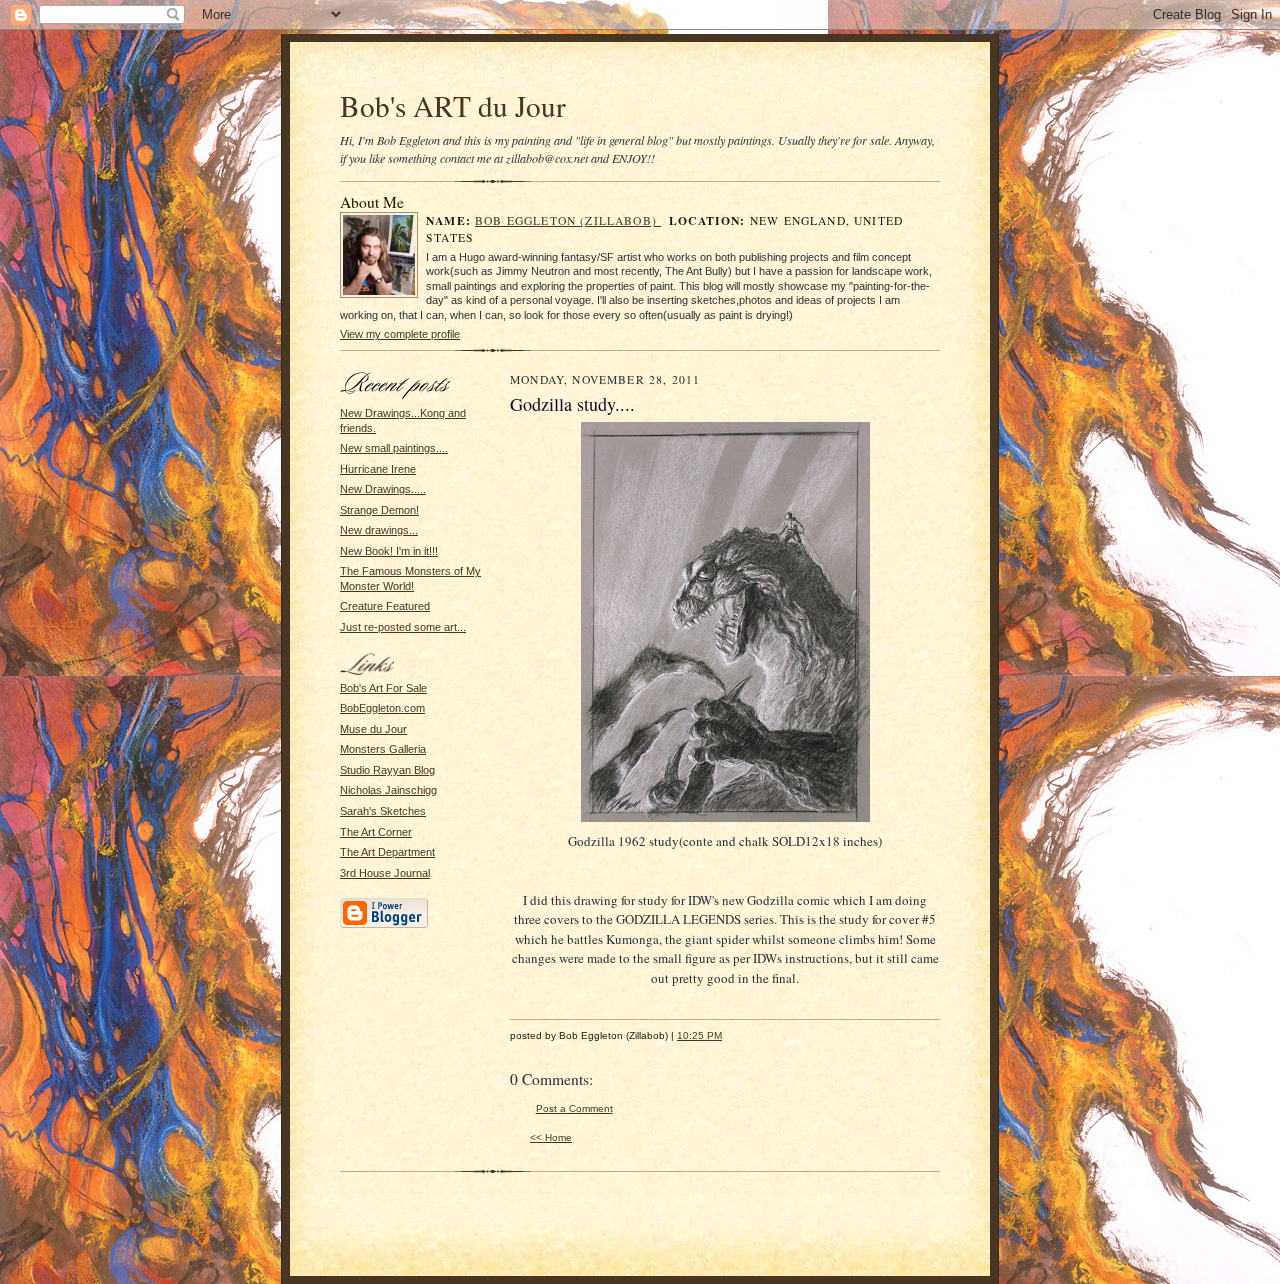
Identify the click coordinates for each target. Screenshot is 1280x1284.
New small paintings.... (394, 448)
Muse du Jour (373, 729)
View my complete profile (400, 334)
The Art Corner (376, 832)
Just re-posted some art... (403, 627)
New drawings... (379, 530)
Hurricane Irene (378, 469)
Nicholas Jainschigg (388, 790)
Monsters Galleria (383, 749)
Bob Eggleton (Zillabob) (568, 220)
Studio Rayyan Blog (387, 770)
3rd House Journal (385, 873)
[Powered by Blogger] (384, 925)
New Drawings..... (383, 489)
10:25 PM (699, 1035)
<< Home (551, 1137)
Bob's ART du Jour (453, 105)
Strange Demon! (379, 510)
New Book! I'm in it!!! (389, 551)
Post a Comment (574, 1108)
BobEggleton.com (382, 708)
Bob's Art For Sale (383, 688)
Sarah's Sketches (383, 811)
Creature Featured (385, 606)
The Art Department (387, 852)
